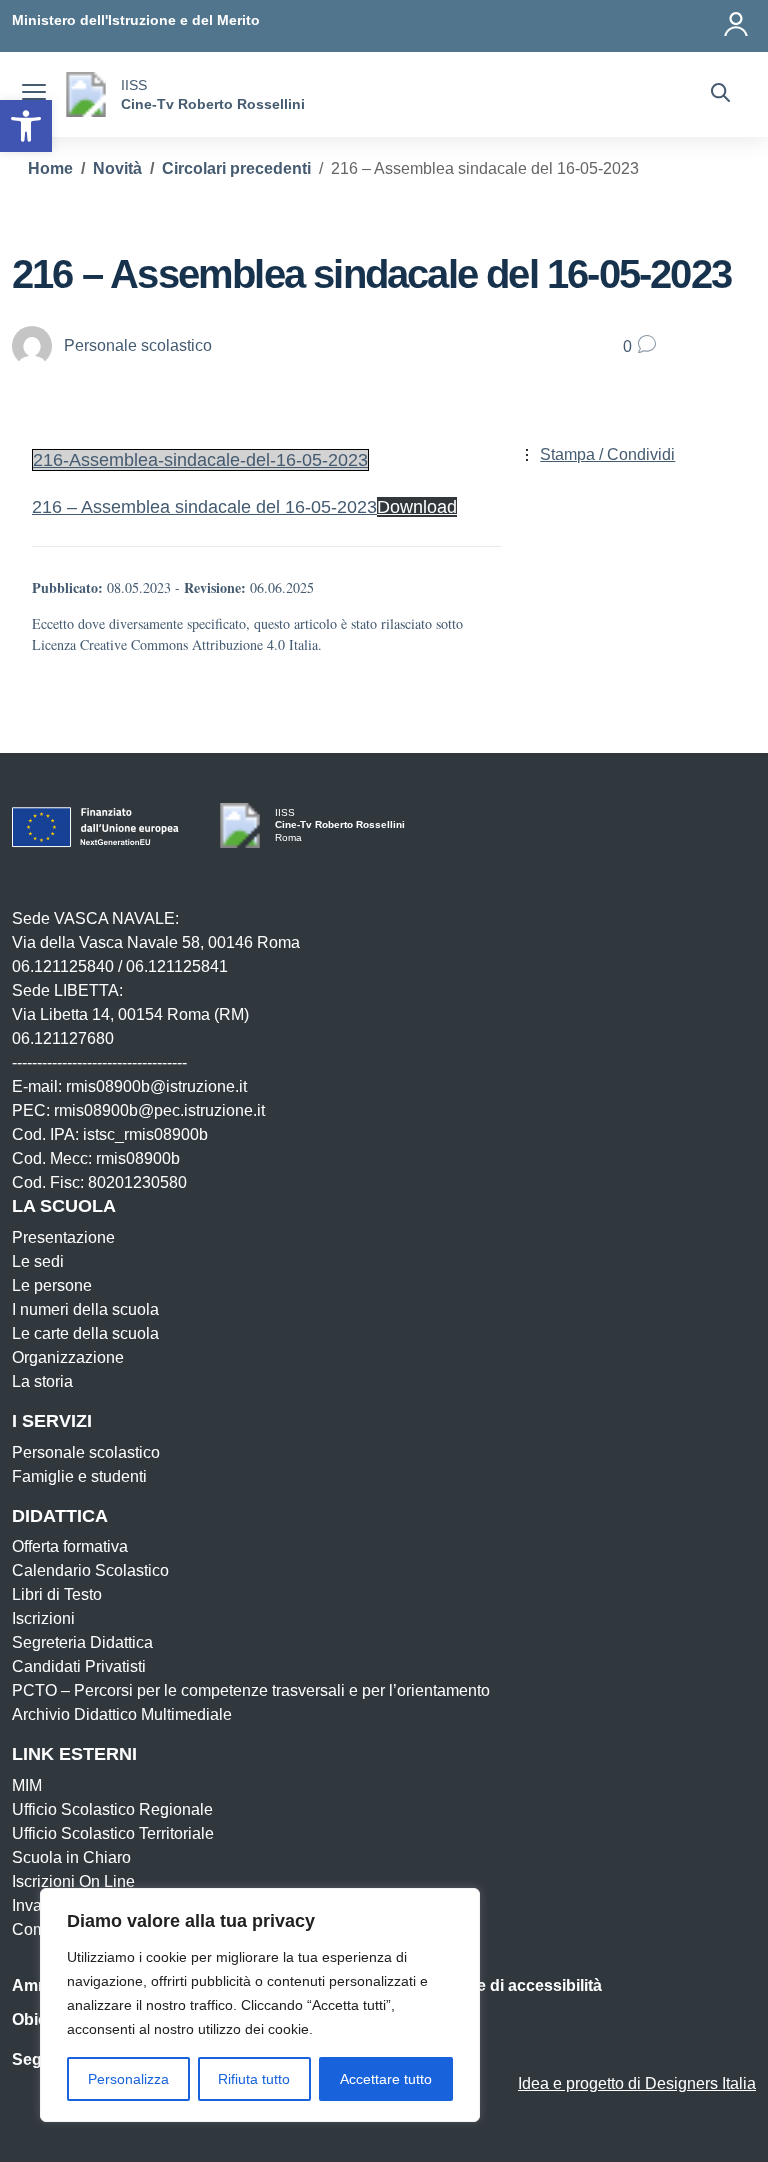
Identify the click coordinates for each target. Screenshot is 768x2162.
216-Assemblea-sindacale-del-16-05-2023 (200, 460)
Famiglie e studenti (79, 1476)
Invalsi (35, 1905)
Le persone (52, 1285)
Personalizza (128, 2079)
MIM (27, 1785)
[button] (26, 126)
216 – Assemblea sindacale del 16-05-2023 (204, 507)
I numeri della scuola (85, 1309)
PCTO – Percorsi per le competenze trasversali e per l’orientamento (251, 1690)
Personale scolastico (86, 1452)
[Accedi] (737, 20)
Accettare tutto (386, 2079)
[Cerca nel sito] (720, 95)
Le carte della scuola (85, 1333)
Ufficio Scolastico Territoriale (113, 1833)
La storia (42, 1381)
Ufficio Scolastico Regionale (112, 1809)
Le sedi (38, 1261)
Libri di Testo (57, 1594)
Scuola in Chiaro (71, 1857)
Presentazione (63, 1237)
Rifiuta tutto (254, 2079)
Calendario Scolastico (90, 1570)
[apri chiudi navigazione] (34, 95)
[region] (260, 2005)
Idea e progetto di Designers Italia (637, 2083)
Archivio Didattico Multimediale (122, 1714)
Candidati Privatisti (79, 1666)
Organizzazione (68, 1357)
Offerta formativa (70, 1546)
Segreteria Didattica (82, 1642)
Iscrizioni (43, 1618)
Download (417, 507)
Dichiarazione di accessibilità (492, 1985)
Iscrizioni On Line (73, 1881)
